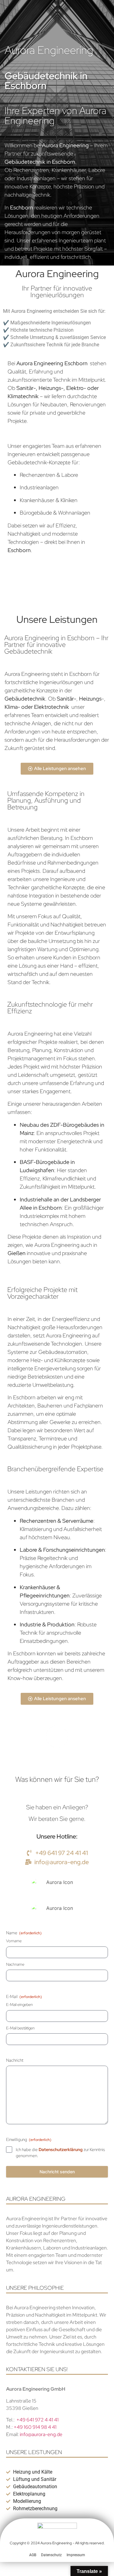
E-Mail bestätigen (20, 2028)
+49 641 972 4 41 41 (38, 2420)
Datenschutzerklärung (61, 2150)
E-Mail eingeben (19, 2005)
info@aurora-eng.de (41, 2434)
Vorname (14, 1941)
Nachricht (15, 2060)
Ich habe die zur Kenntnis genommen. (60, 2153)
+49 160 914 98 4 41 (35, 2427)
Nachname (15, 1964)
